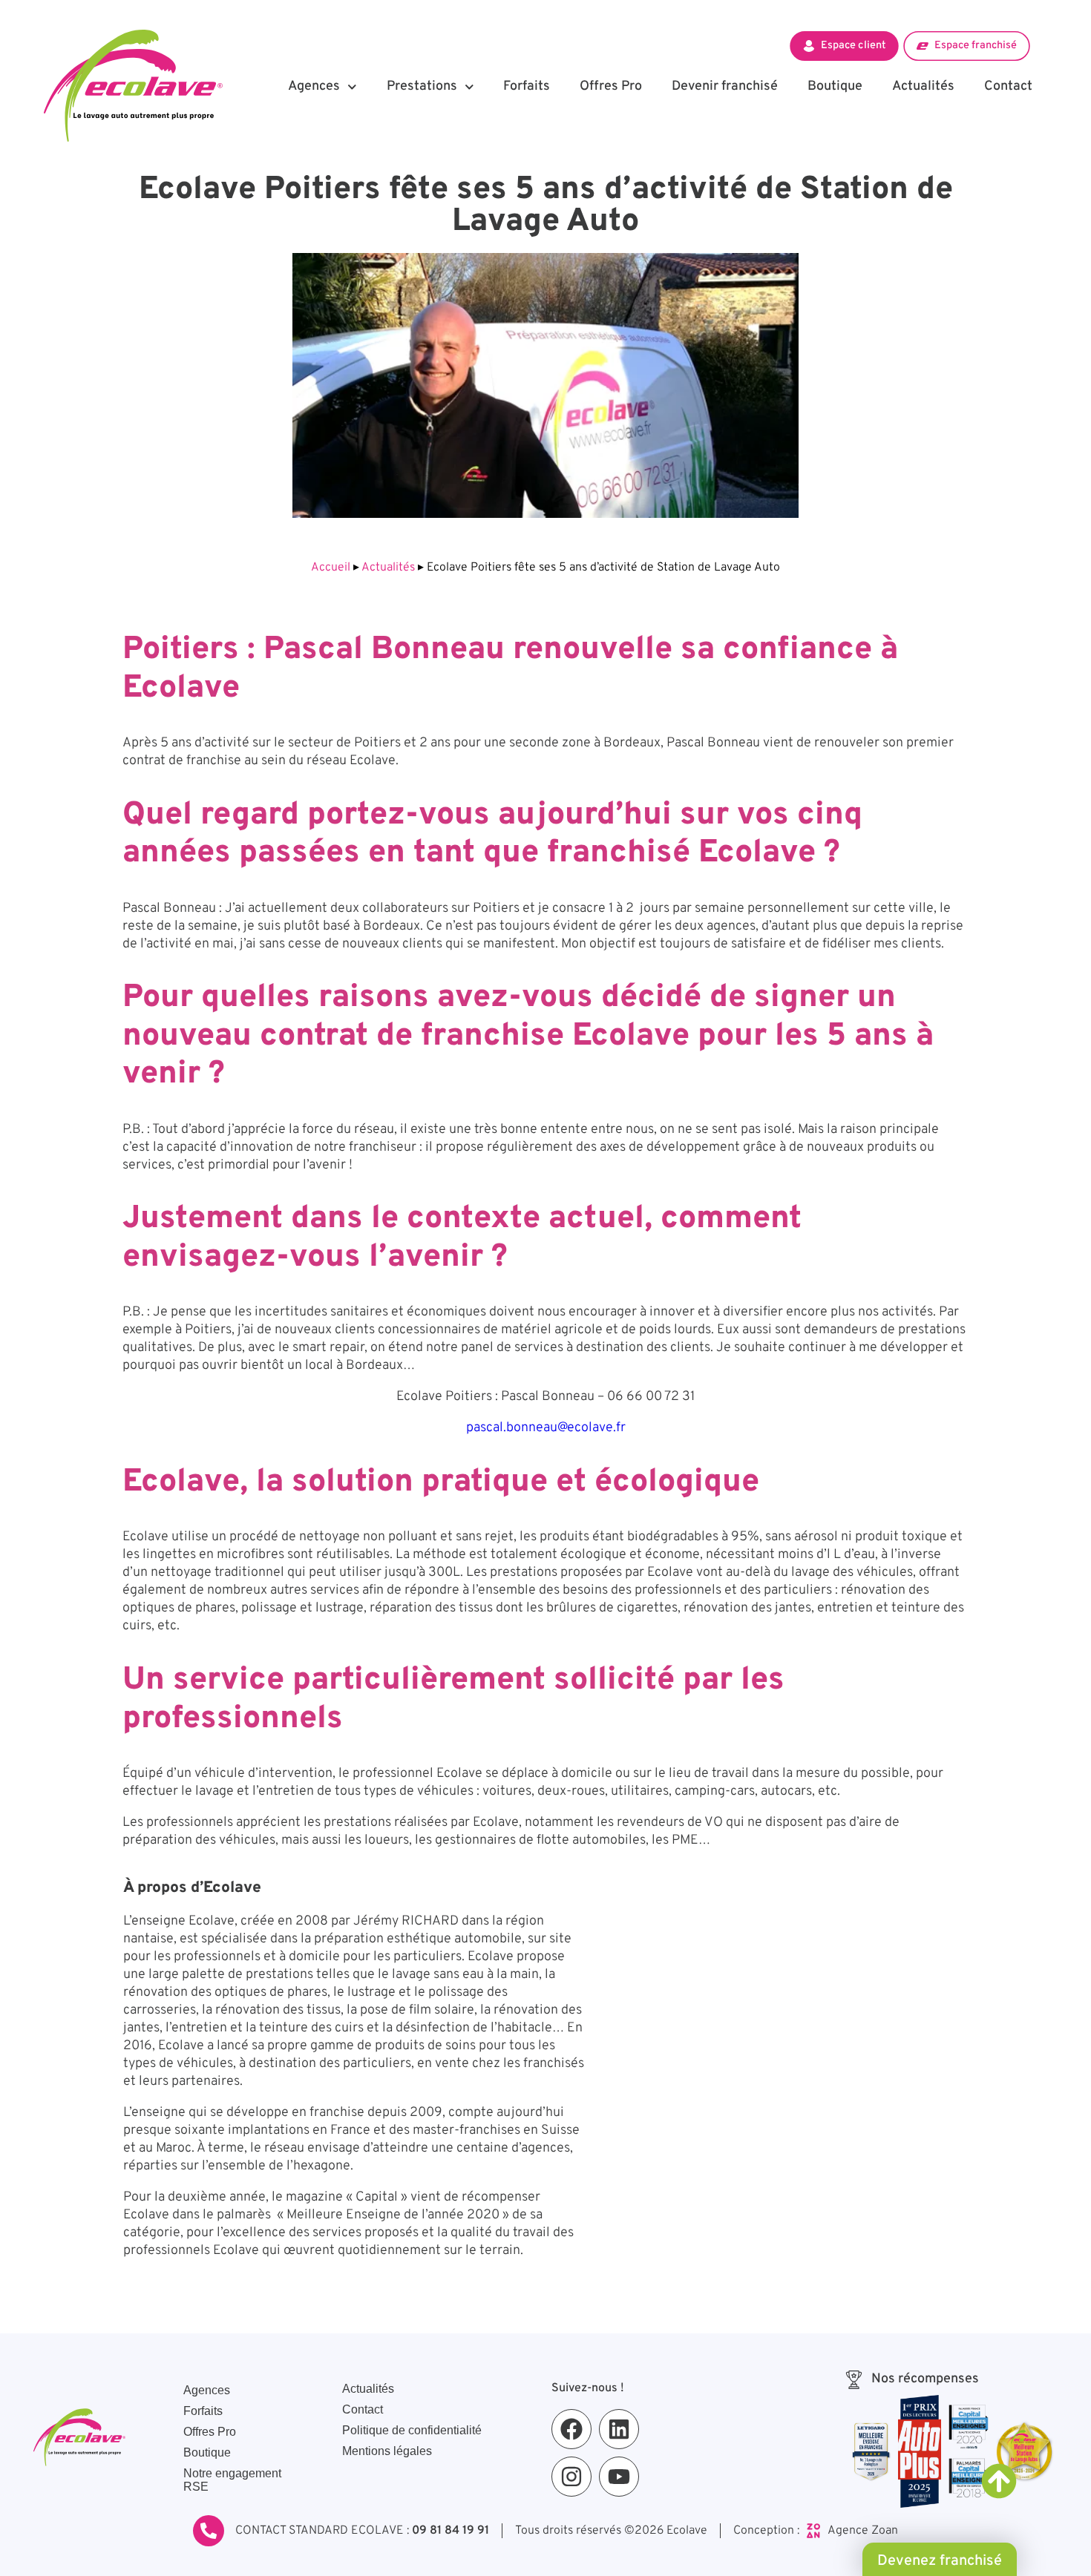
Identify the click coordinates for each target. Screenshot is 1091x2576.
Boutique (835, 86)
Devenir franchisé (725, 86)
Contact (1008, 86)
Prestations (422, 86)
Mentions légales (387, 2451)
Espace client (853, 45)
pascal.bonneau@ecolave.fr (546, 1428)
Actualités (923, 86)
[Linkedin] (619, 2429)
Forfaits (527, 86)
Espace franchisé (976, 45)
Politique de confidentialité (412, 2430)
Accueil (331, 568)
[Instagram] (571, 2477)
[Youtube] (619, 2477)
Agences (314, 86)
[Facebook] (571, 2429)
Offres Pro (611, 86)
